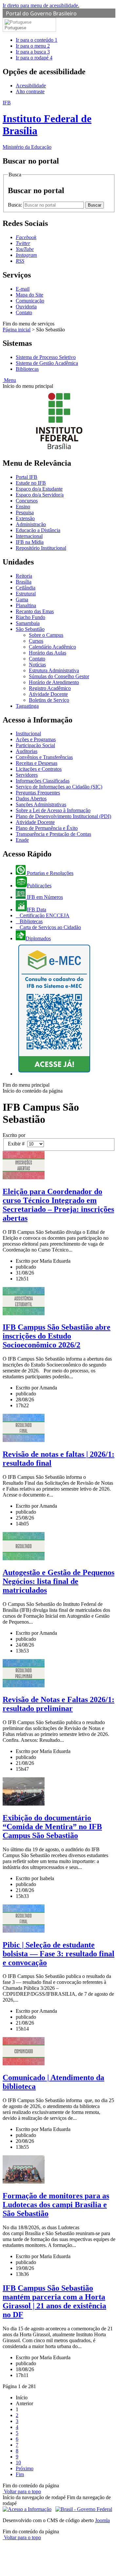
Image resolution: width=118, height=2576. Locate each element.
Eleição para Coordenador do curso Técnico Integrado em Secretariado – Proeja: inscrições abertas (58, 1205)
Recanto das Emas (35, 611)
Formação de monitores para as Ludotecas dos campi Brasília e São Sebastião (56, 2205)
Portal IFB (27, 477)
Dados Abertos (31, 799)
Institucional (28, 733)
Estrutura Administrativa (54, 670)
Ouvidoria (26, 307)
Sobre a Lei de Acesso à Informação (53, 810)
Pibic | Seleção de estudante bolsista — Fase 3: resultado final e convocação (59, 1954)
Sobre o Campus (46, 635)
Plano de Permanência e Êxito (47, 828)
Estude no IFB (31, 483)
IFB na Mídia (30, 542)
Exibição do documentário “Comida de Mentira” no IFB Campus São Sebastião (52, 1827)
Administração (31, 524)
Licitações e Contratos (39, 769)
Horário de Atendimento (54, 682)
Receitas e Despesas (37, 763)
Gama (22, 600)
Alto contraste (30, 91)
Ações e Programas (36, 739)
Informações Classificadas (43, 781)
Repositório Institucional (41, 548)
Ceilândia (26, 588)
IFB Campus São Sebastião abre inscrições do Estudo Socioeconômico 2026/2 (57, 1336)
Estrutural (26, 594)
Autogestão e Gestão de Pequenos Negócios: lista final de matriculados (59, 1581)
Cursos (36, 641)
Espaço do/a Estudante (39, 489)
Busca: (16, 205)
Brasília (24, 582)
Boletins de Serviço (49, 700)
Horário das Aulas (48, 653)
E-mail (23, 289)
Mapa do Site (29, 295)
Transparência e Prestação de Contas (53, 834)
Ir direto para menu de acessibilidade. (41, 5)
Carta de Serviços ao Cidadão (50, 927)
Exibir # (18, 1144)
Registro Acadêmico (50, 688)
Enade (22, 840)
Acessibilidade (31, 86)
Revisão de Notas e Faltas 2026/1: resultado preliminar (59, 1704)
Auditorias (27, 751)
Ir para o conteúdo (37, 40)
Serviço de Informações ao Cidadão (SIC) (59, 787)
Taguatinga (27, 706)
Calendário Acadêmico (52, 647)
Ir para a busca (33, 52)
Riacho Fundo (30, 617)
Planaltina (26, 605)
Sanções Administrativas (41, 804)
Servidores (27, 775)
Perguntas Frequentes (38, 793)
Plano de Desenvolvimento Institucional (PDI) (63, 816)
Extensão (25, 518)
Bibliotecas (27, 369)
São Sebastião (30, 629)
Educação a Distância (38, 530)
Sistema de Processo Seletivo (46, 357)
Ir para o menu (33, 46)
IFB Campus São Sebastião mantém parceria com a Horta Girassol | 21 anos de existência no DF (54, 2301)
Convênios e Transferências (44, 757)
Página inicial (17, 330)
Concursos (27, 501)
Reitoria (24, 576)
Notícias (37, 665)
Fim (20, 2474)
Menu (9, 380)
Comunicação (30, 301)
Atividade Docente (48, 694)
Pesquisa (25, 512)
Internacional (29, 536)
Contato (24, 312)
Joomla (102, 2520)
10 (18, 2463)
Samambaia (28, 623)
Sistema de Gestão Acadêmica (47, 363)
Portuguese (15, 28)
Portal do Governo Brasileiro (41, 13)
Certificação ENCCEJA (44, 915)
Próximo (25, 2468)
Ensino (23, 507)
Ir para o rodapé (34, 58)
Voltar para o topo (22, 2491)
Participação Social (35, 745)
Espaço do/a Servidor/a (40, 495)
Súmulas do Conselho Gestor (59, 676)
